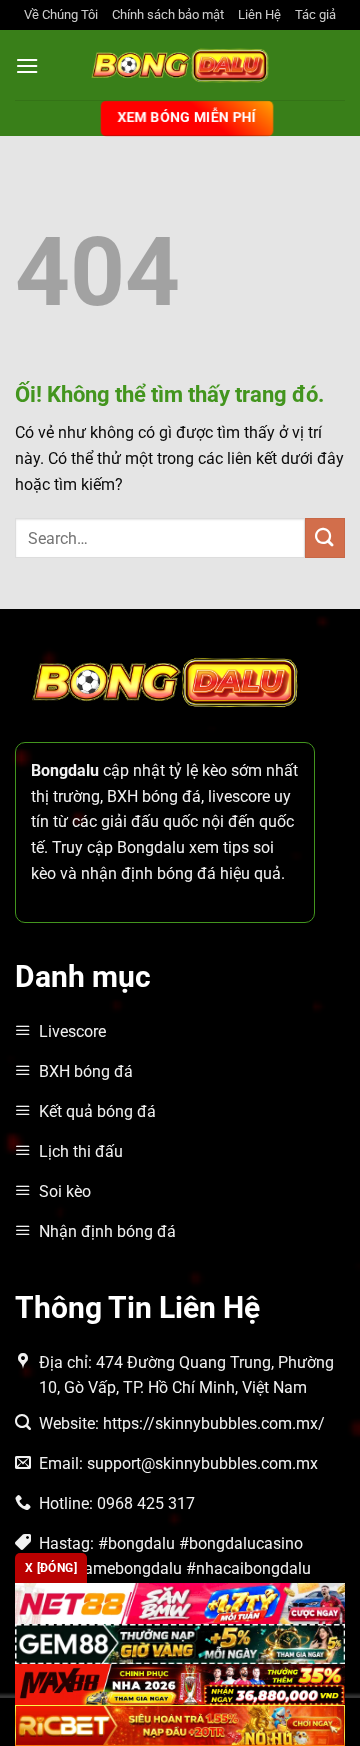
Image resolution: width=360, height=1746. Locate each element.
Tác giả (315, 14)
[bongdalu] (180, 65)
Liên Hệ (259, 14)
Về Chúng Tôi (61, 14)
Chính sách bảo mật (168, 14)
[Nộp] (325, 537)
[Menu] (27, 65)
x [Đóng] (51, 1568)
